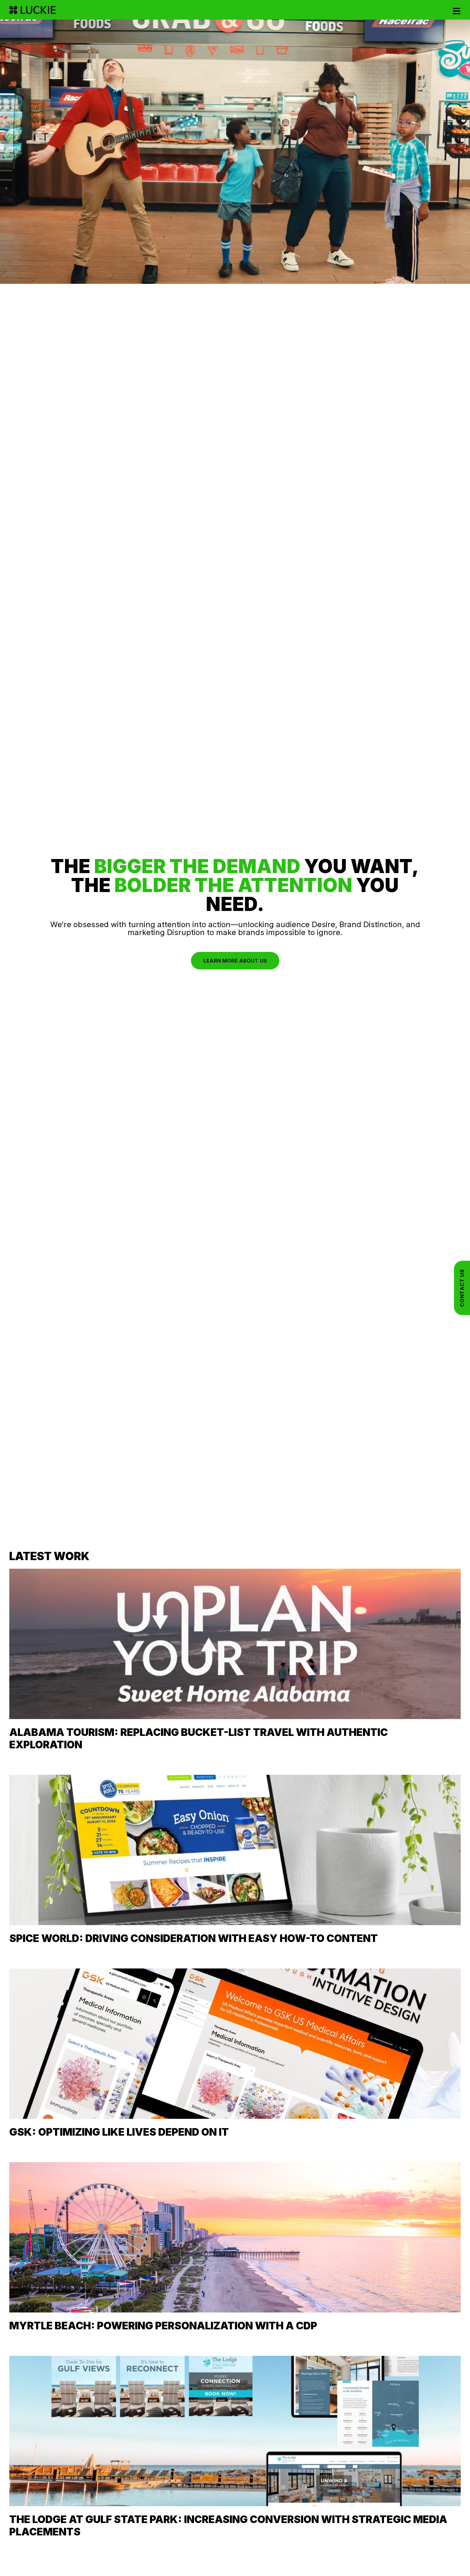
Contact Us (462, 1288)
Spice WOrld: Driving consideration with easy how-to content (194, 1938)
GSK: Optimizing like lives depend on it (119, 2132)
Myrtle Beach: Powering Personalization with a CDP (163, 2326)
